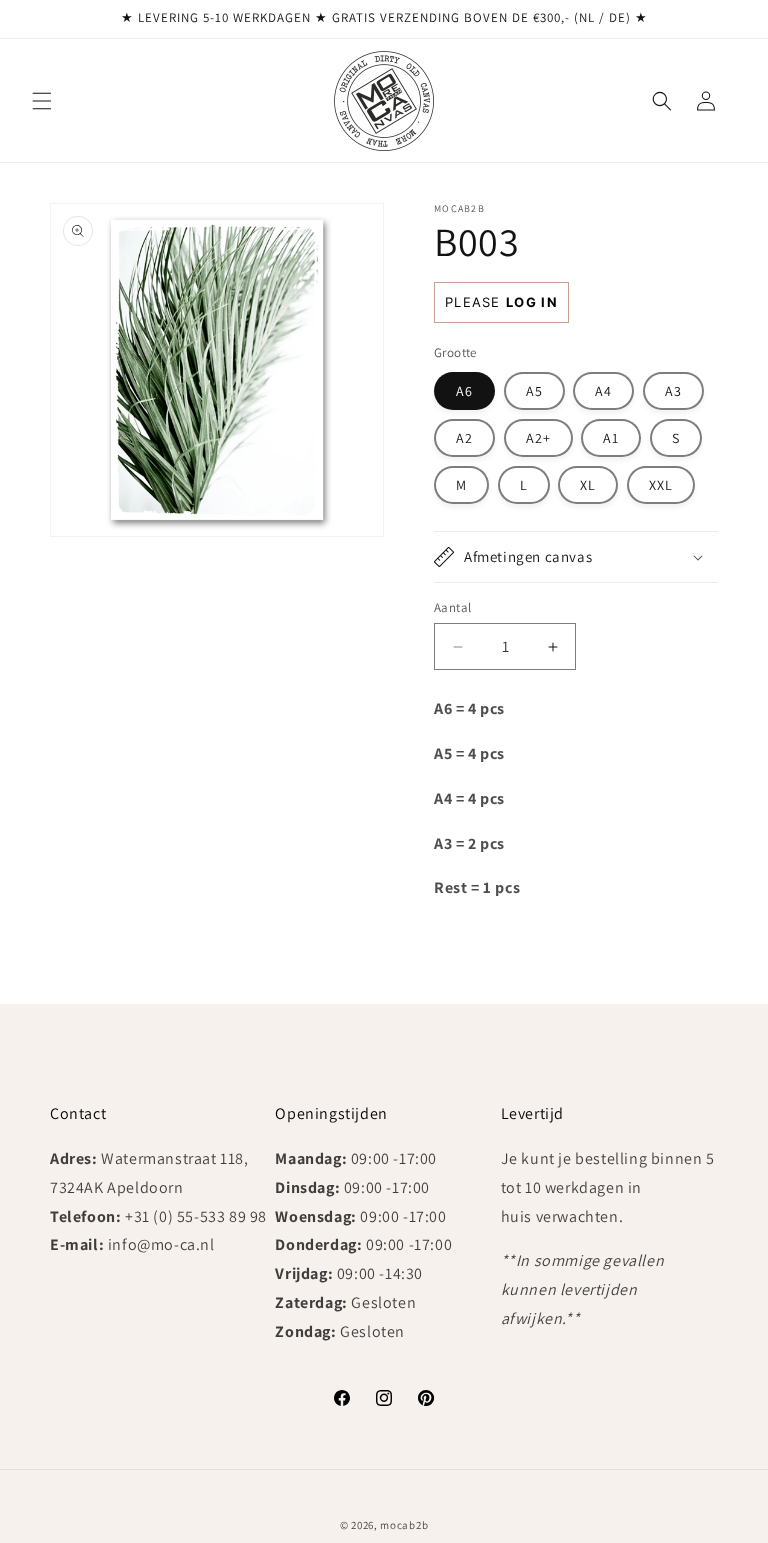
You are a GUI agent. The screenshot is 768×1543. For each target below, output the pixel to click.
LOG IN (532, 302)
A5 (534, 391)
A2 (464, 438)
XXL (661, 485)
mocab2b (404, 1525)
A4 (603, 391)
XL (588, 485)
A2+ (538, 438)
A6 (464, 391)
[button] (42, 101)
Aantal (452, 607)
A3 (673, 391)
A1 (611, 438)
